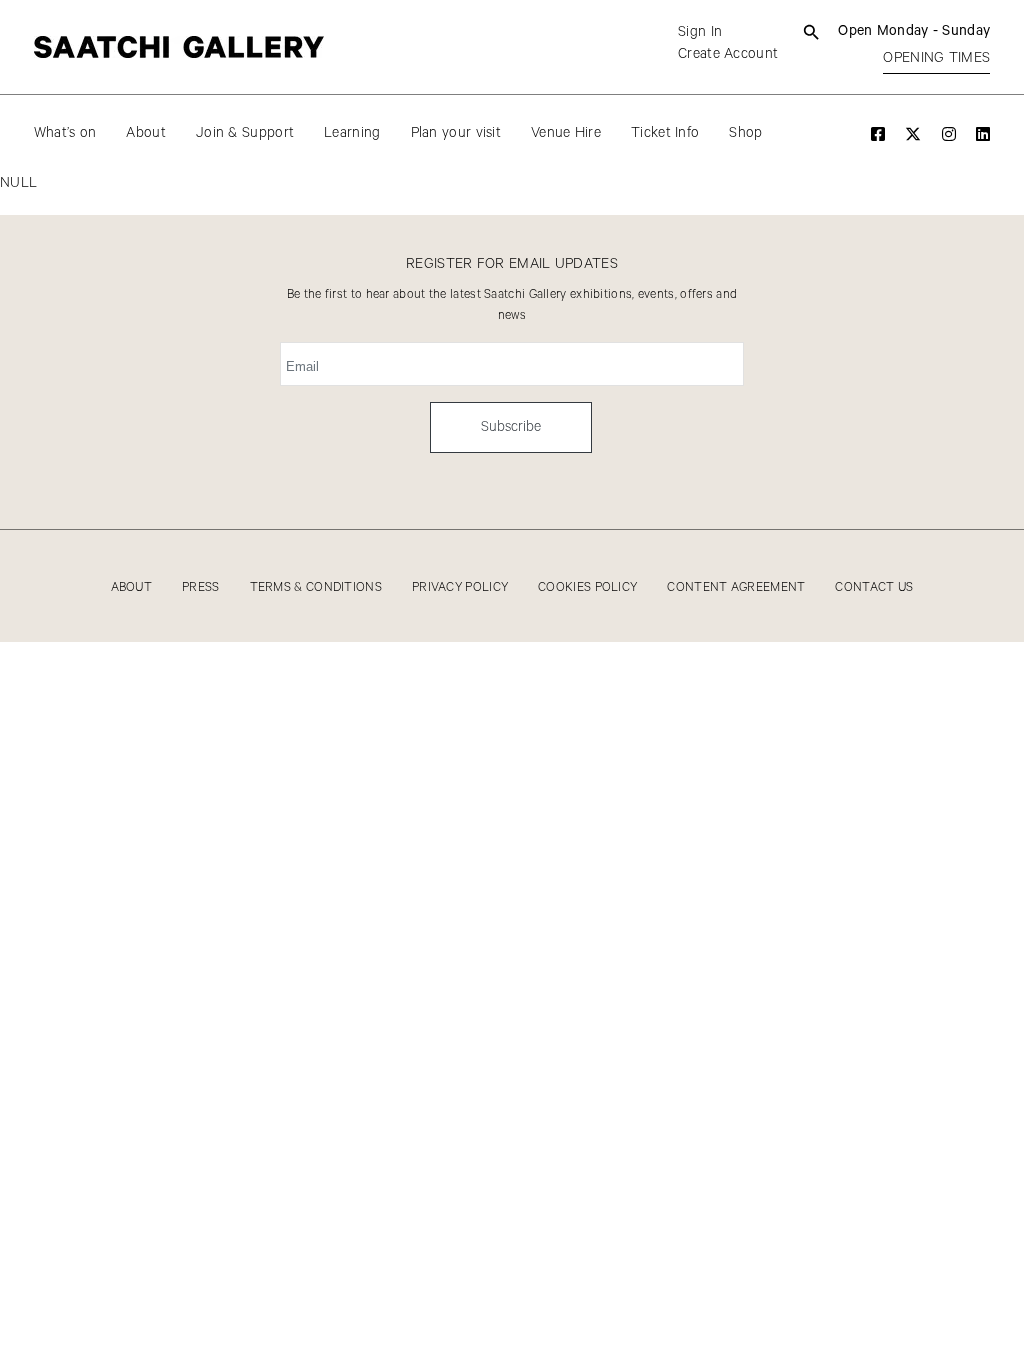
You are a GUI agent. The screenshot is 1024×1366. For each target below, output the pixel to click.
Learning (352, 133)
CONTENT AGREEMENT (736, 587)
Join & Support (245, 133)
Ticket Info (665, 133)
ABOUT (132, 587)
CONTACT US (874, 587)
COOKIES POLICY (587, 587)
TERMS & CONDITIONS (316, 587)
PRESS (201, 587)
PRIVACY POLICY (460, 587)
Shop (745, 133)
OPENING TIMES (936, 58)
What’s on (65, 133)
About (146, 133)
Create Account (728, 54)
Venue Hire (566, 133)
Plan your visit (456, 133)
